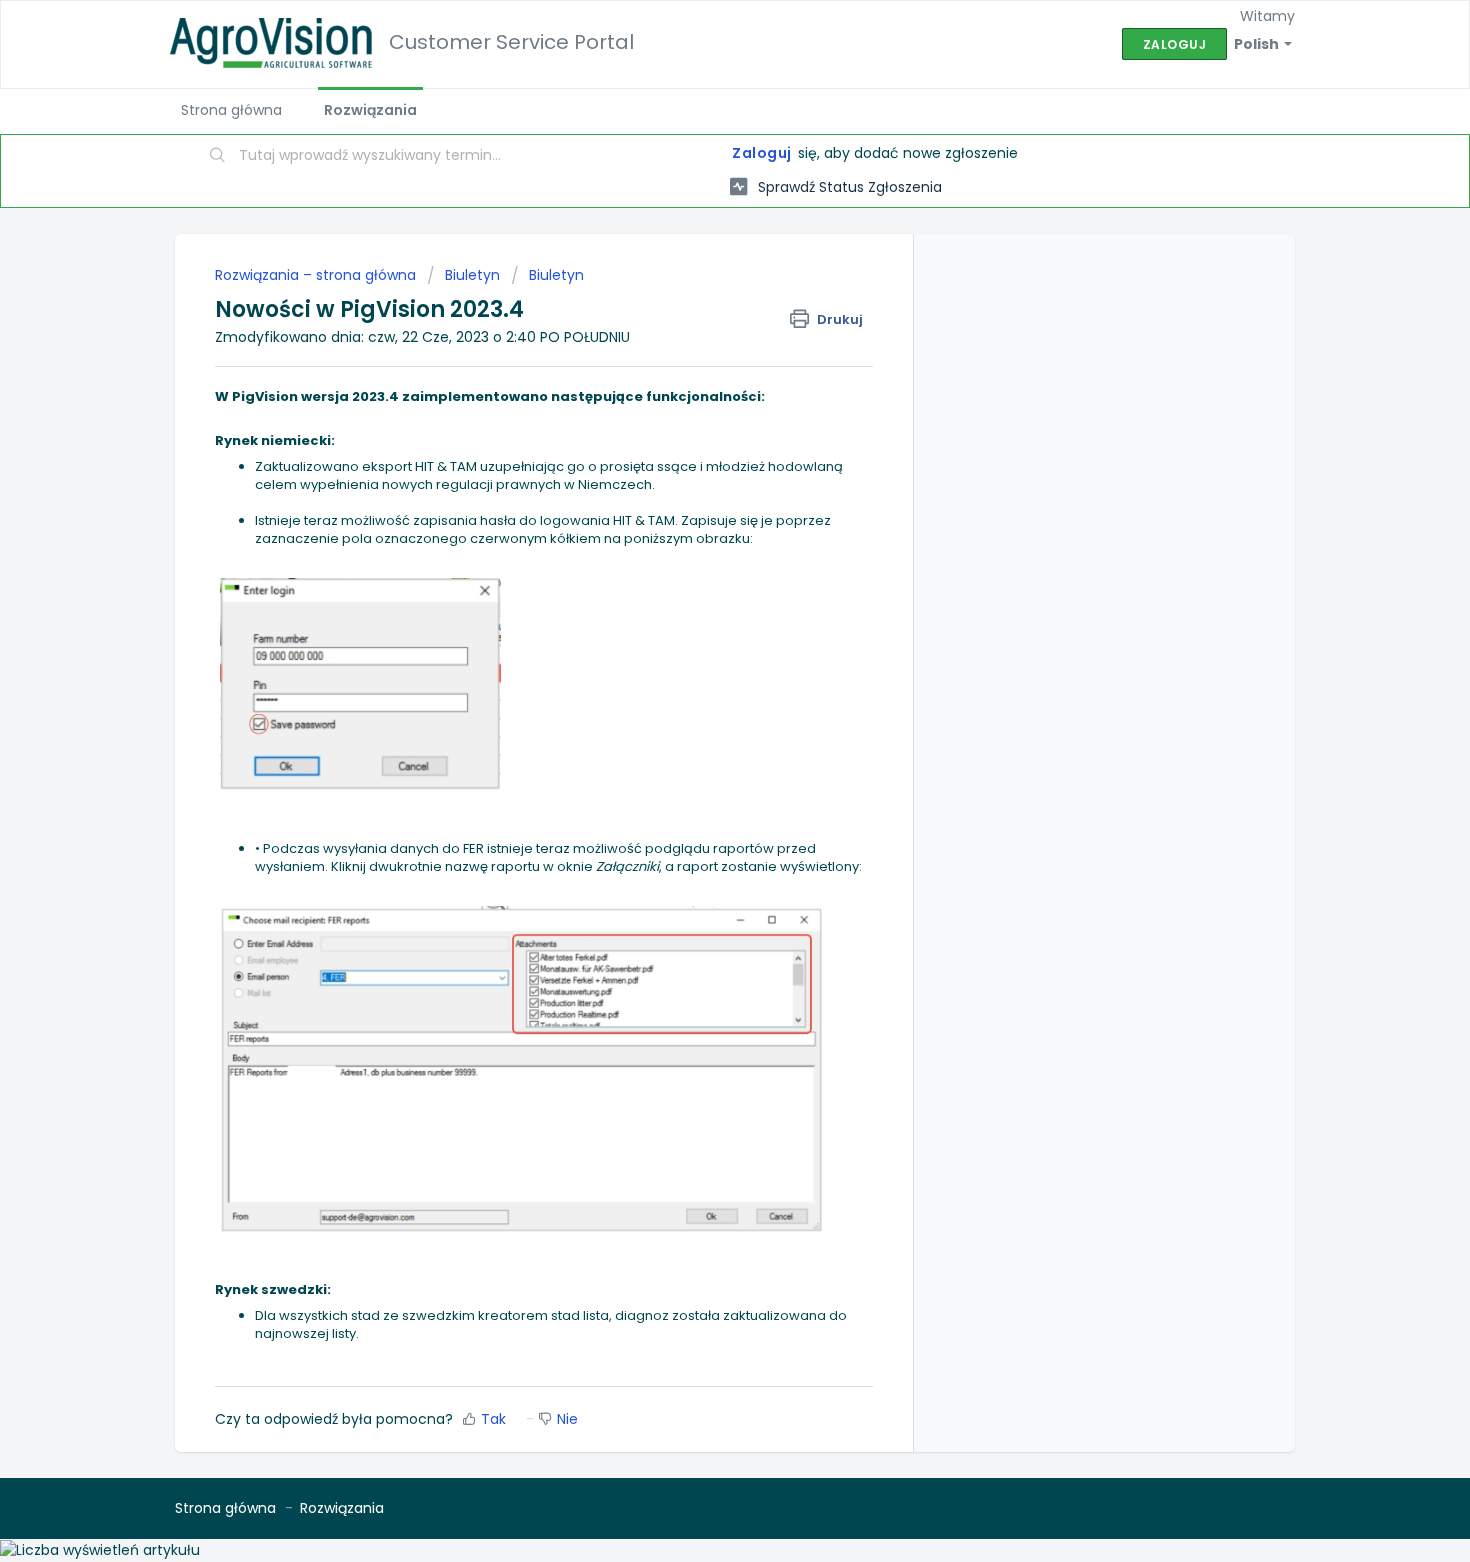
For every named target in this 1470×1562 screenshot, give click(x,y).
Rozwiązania (370, 110)
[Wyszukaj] (218, 157)
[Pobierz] (698, 527)
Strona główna (231, 110)
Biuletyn (472, 275)
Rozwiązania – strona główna (317, 275)
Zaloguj (762, 153)
